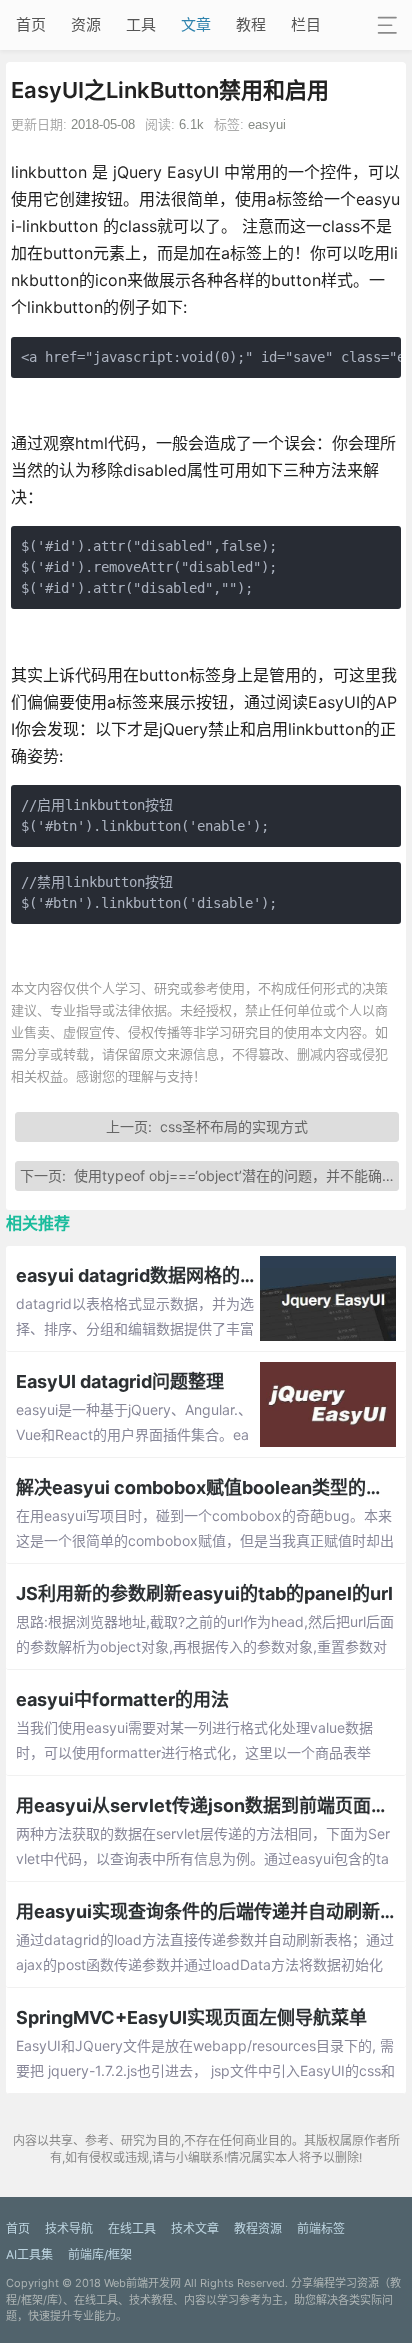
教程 (251, 24)
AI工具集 (29, 2254)
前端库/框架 (100, 2254)
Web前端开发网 (142, 2283)
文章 (196, 24)
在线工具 (132, 2228)
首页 (31, 24)
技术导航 (69, 2228)
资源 (86, 24)
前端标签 (321, 2228)
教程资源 (258, 2228)
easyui (267, 124)
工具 (141, 24)
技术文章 (195, 2228)
